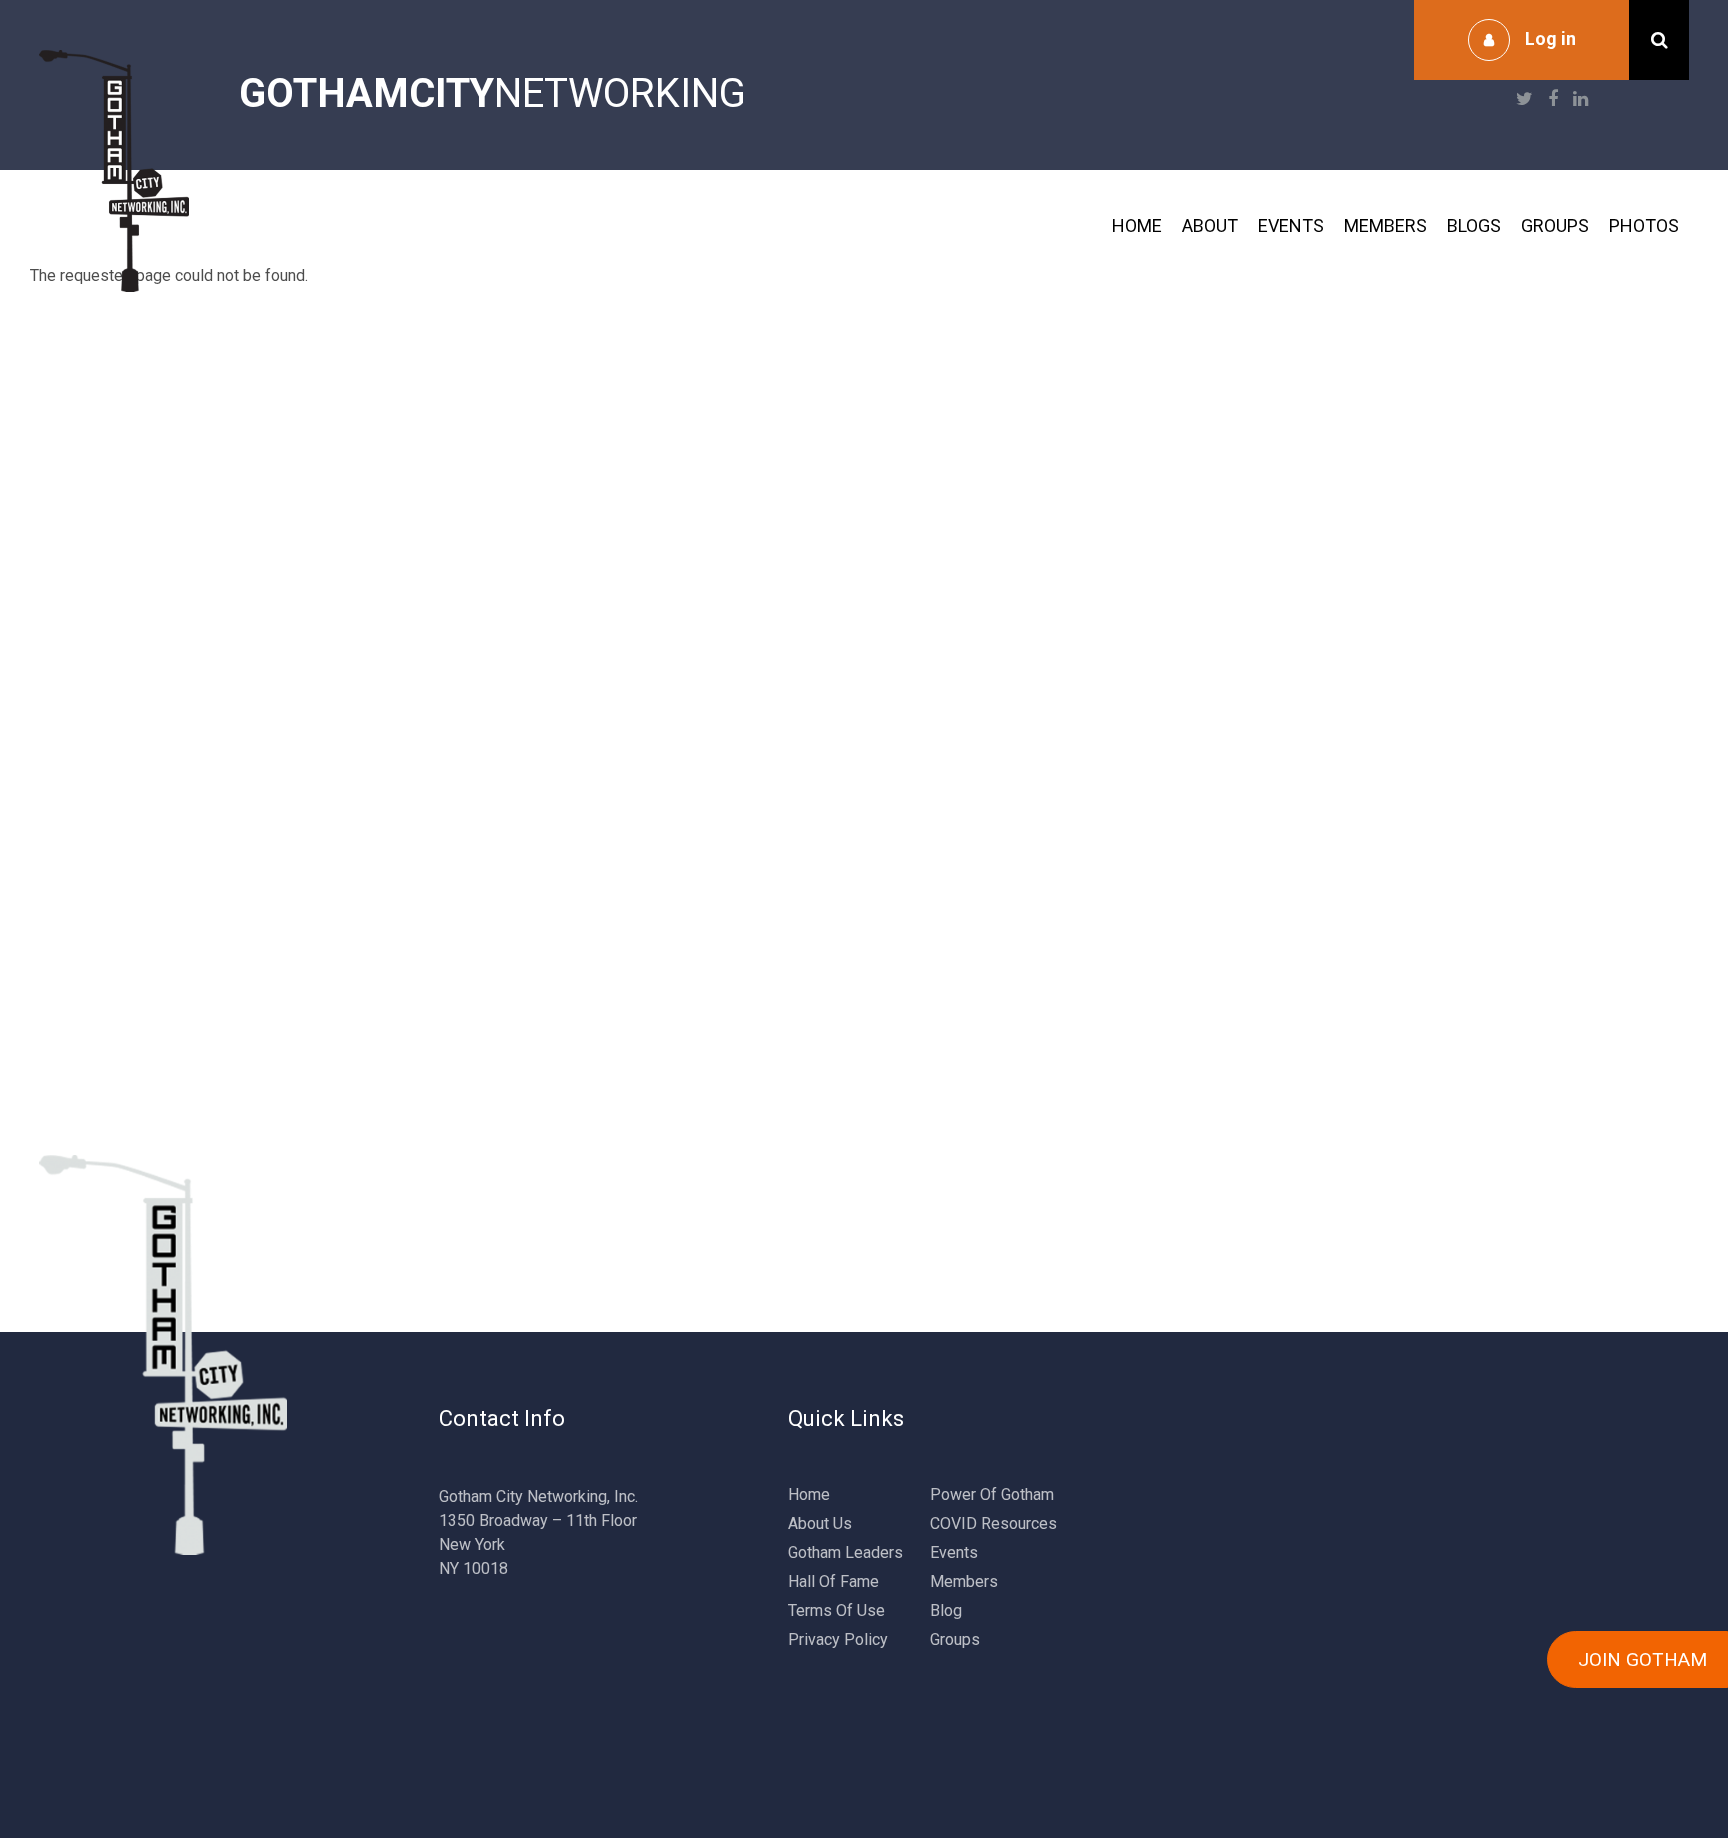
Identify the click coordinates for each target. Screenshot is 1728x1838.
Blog (946, 1610)
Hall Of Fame (833, 1581)
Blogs (1474, 225)
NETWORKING (492, 93)
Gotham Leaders (845, 1552)
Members (1385, 225)
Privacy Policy (838, 1639)
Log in (1550, 38)
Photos (1644, 225)
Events (1291, 225)
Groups (1555, 225)
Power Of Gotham (992, 1494)
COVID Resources (993, 1523)
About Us (820, 1523)
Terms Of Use (836, 1610)
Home (1137, 225)
